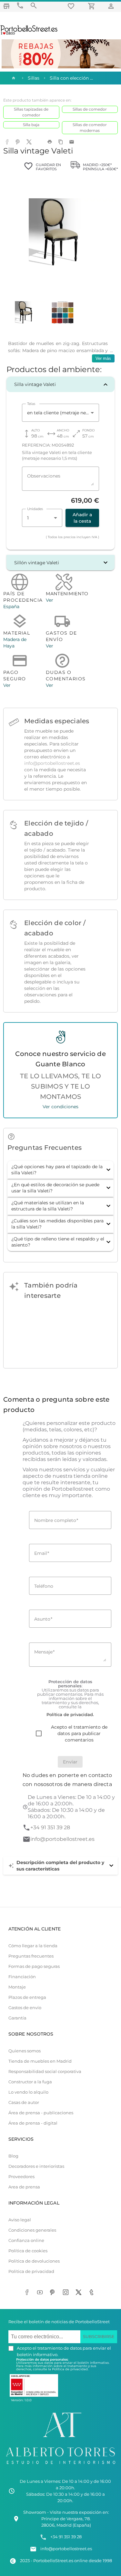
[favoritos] (72, 6)
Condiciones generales (32, 2230)
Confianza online (26, 2240)
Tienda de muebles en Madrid (40, 2061)
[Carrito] (93, 6)
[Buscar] (34, 6)
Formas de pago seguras (34, 1966)
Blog (13, 2156)
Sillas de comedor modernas (90, 128)
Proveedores (21, 2177)
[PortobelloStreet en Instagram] (67, 2293)
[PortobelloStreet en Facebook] (28, 2293)
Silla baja (31, 125)
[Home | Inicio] (13, 78)
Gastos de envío (25, 2008)
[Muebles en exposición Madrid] (6, 6)
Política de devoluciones (34, 2261)
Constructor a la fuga (30, 2082)
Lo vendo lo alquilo (28, 2092)
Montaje (17, 1987)
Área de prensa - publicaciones (41, 2113)
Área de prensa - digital (33, 2123)
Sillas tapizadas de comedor (31, 112)
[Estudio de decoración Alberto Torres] (60, 2465)
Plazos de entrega (27, 1997)
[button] (60, 384)
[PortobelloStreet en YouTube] (41, 2293)
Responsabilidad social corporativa (45, 2072)
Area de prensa (24, 2187)
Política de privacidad (31, 2271)
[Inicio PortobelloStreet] (29, 34)
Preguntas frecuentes (31, 1956)
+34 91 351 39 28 (50, 1827)
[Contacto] (20, 6)
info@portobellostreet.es (52, 763)
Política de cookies (28, 2251)
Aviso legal (20, 2220)
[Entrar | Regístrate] (112, 6)
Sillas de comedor (90, 109)
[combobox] (60, 413)
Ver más (103, 358)
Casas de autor (24, 2102)
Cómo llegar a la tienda (33, 1946)
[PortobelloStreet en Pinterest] (54, 2293)
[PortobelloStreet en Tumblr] (93, 2293)
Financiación (22, 1977)
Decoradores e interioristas (36, 2166)
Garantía (17, 2018)
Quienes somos (25, 2051)
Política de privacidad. (70, 2369)
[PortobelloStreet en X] (80, 2293)
